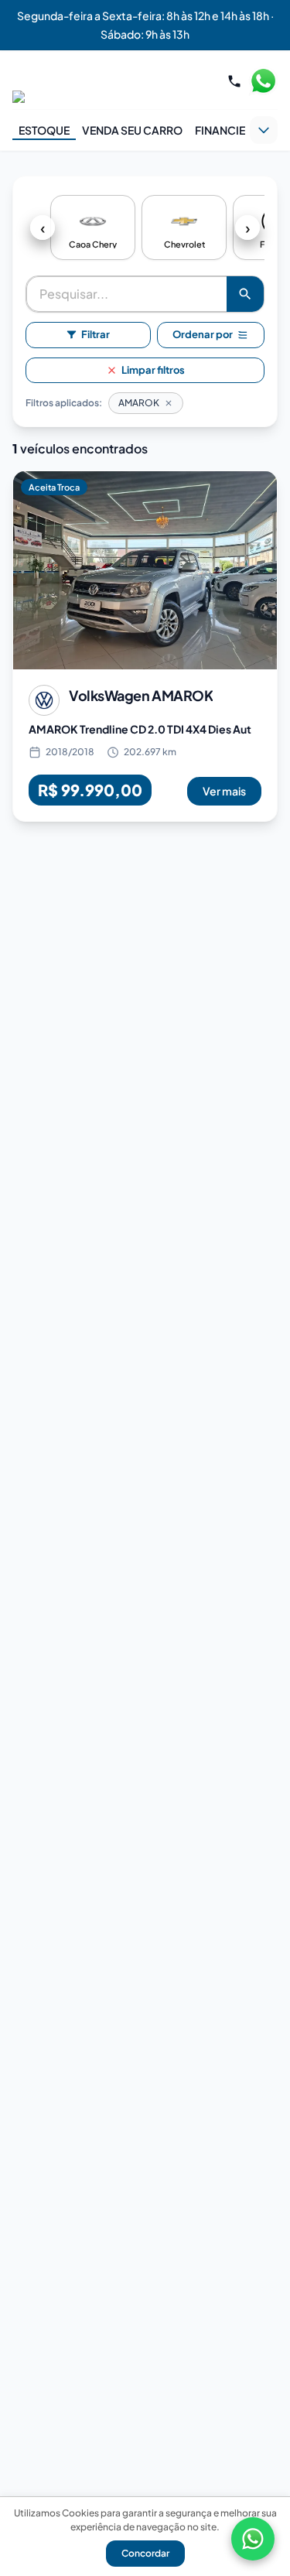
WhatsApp (263, 81)
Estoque (44, 130)
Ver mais (224, 791)
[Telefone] (234, 81)
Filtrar (96, 334)
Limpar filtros (153, 370)
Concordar (145, 2553)
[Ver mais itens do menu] (264, 130)
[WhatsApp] (253, 2539)
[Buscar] (245, 294)
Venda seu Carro (132, 130)
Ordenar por (203, 334)
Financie (220, 130)
